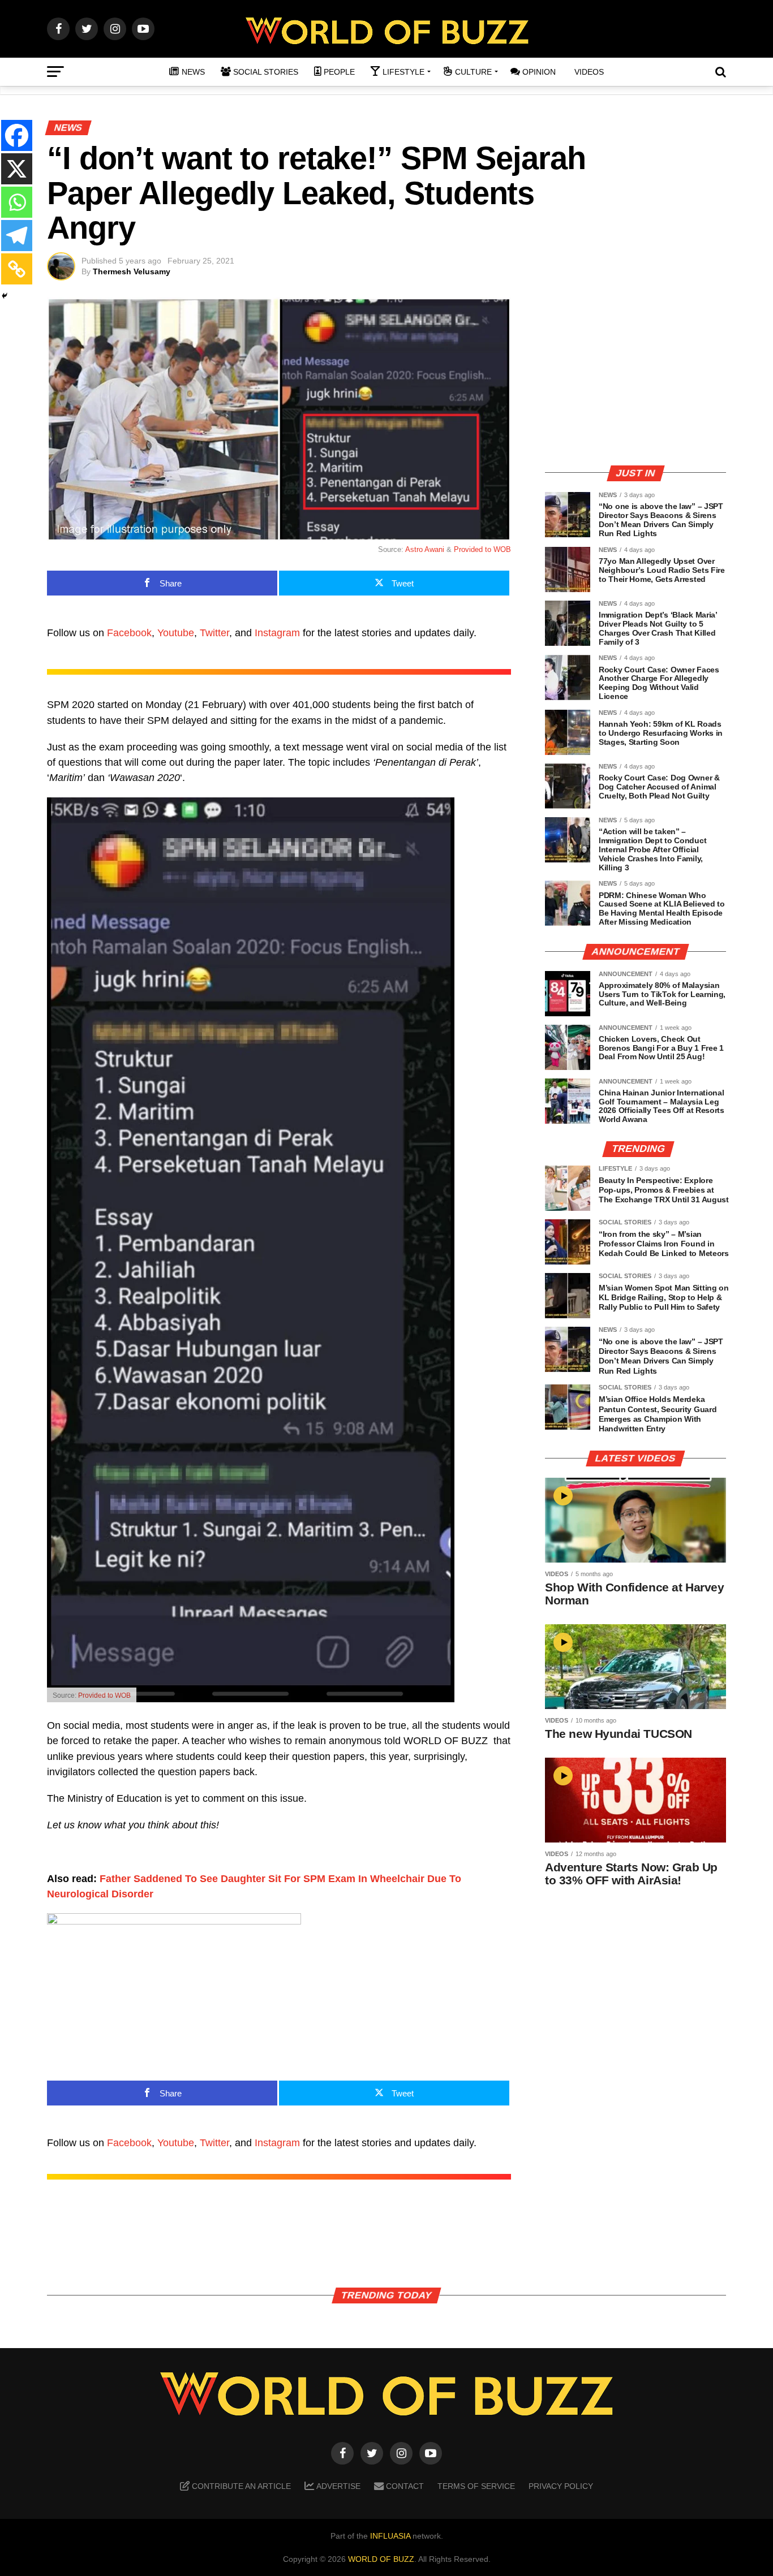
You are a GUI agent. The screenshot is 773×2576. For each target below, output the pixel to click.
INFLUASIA (390, 2536)
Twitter (214, 633)
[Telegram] (17, 236)
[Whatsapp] (17, 202)
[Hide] (5, 296)
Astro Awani (425, 549)
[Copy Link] (17, 269)
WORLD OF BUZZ (381, 2559)
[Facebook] (17, 135)
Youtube (176, 633)
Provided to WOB (482, 549)
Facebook (129, 633)
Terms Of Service (476, 2486)
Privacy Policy (561, 2486)
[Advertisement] (635, 376)
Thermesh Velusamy (132, 271)
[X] (17, 169)
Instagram (277, 633)
